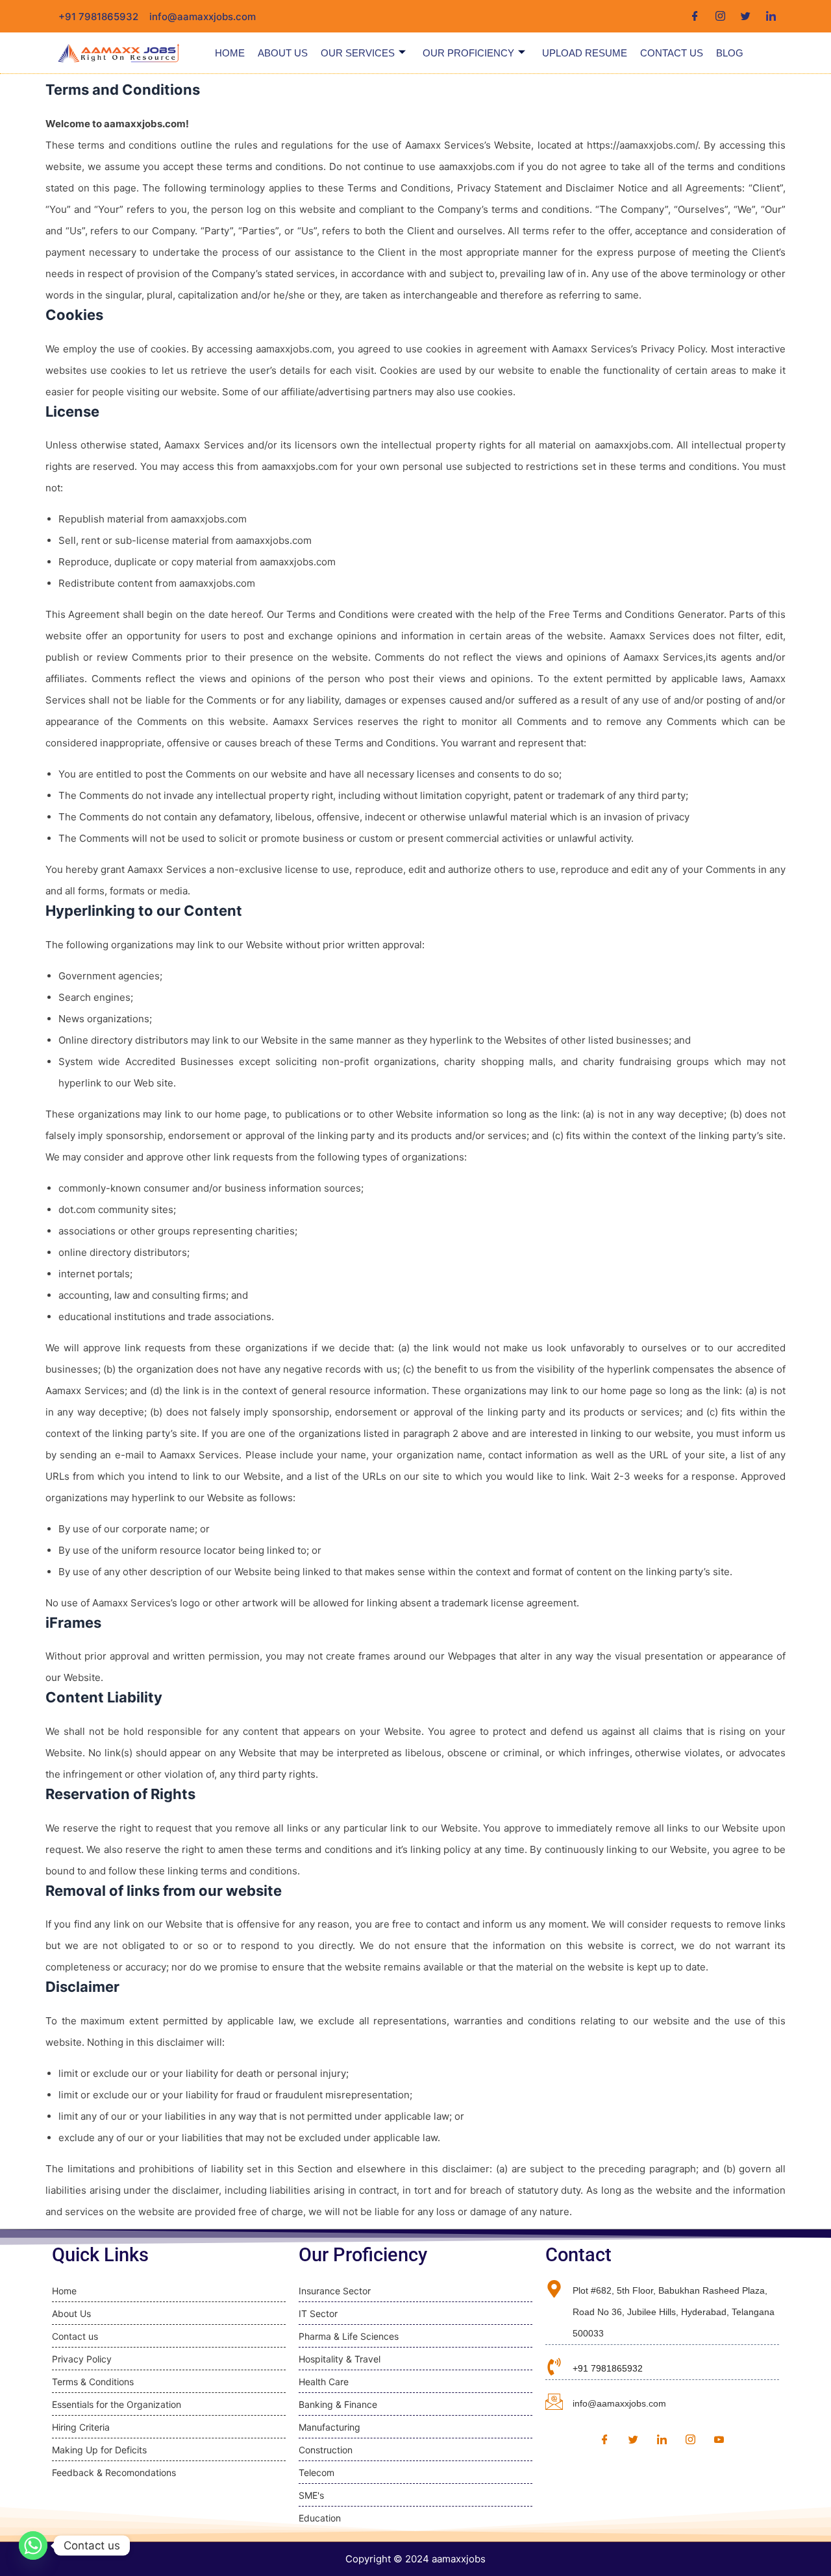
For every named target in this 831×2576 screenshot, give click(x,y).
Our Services (358, 53)
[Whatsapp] (33, 2545)
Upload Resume (585, 53)
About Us (283, 53)
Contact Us (672, 53)
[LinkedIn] (771, 16)
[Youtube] (719, 2440)
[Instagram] (720, 16)
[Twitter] (746, 16)
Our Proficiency (468, 53)
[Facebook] (695, 16)
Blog (730, 53)
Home (230, 53)
